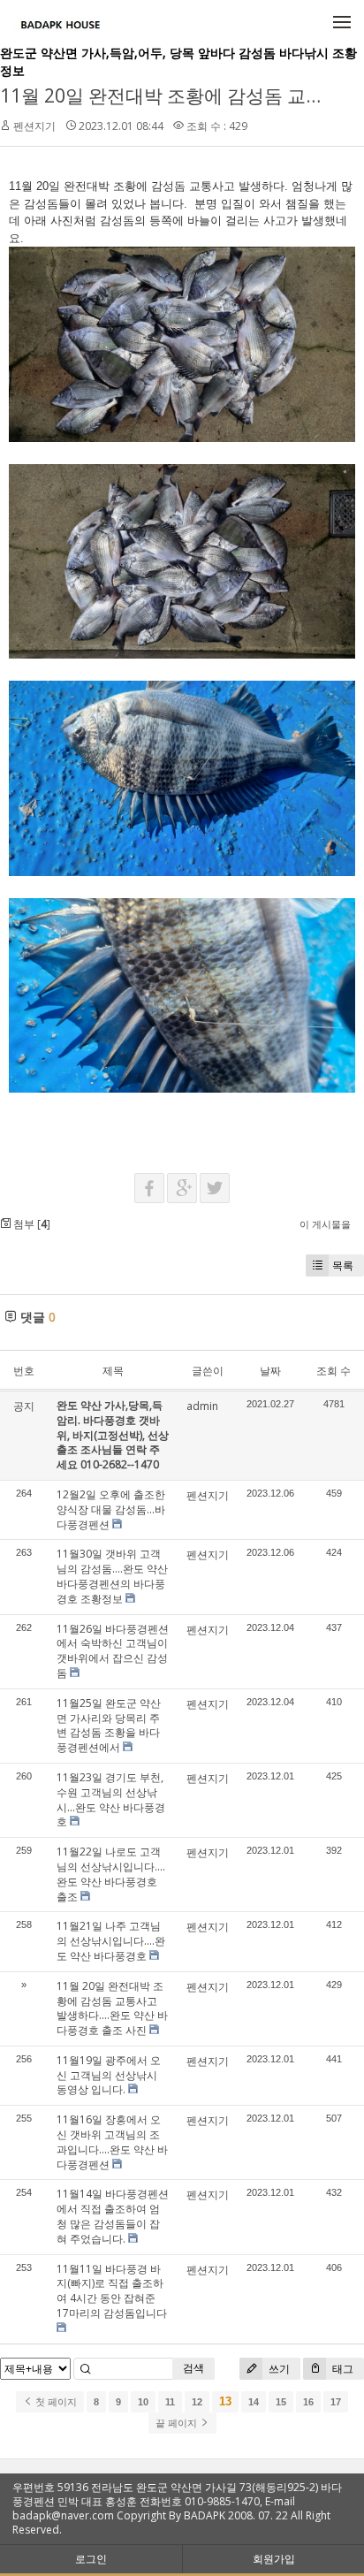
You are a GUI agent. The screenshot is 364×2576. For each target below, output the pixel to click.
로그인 (91, 2559)
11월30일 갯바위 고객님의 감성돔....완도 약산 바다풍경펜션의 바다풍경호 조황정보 (112, 1576)
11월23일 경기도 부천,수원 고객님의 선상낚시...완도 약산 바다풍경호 (111, 1799)
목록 (343, 1265)
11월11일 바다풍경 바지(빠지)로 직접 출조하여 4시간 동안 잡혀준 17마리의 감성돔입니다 (112, 2291)
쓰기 (278, 2369)
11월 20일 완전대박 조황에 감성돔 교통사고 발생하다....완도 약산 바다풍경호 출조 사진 (112, 2008)
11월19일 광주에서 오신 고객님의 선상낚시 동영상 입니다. (109, 2075)
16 (308, 2402)
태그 (341, 2369)
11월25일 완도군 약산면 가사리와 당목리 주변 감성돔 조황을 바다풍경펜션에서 (109, 1725)
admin (202, 1406)
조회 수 (334, 1371)
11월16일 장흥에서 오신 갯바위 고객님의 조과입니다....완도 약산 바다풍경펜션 (112, 2142)
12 (197, 2402)
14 (254, 2402)
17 (336, 2402)
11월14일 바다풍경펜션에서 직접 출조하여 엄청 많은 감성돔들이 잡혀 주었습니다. (113, 2216)
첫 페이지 (55, 2402)
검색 (193, 2368)
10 (143, 2402)
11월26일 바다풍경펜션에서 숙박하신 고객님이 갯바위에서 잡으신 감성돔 (113, 1651)
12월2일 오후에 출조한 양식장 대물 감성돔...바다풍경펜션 (111, 1509)
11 (170, 2402)
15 (281, 2402)
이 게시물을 (325, 1224)
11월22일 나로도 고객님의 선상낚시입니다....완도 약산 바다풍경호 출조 (111, 1874)
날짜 (270, 1371)
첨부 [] (30, 1224)
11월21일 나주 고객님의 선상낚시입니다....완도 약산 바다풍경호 (111, 1941)
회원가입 (274, 2559)
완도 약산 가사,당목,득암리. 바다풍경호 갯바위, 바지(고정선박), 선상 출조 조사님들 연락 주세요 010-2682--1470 (113, 1435)
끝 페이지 (178, 2423)
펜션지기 (34, 126)
